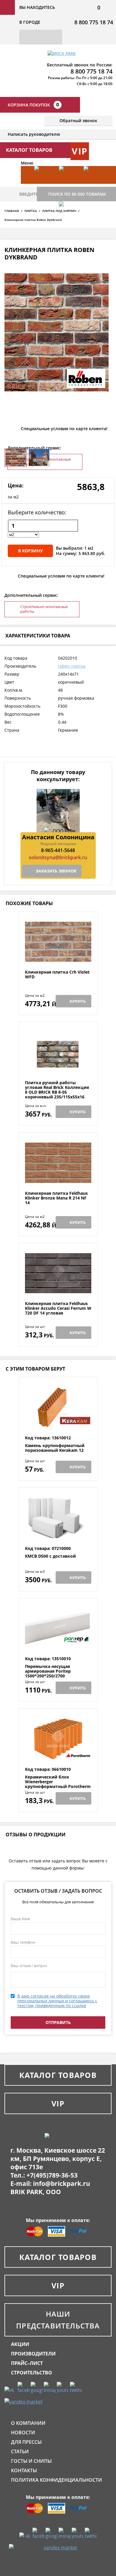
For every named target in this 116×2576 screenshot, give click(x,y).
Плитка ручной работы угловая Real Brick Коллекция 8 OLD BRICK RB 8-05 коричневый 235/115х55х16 (57, 1090)
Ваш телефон (23, 1942)
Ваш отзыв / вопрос (29, 1966)
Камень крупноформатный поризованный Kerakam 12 (55, 1448)
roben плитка (72, 666)
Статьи (20, 2451)
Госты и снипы (31, 2461)
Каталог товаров (58, 2075)
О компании (28, 2423)
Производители (33, 2354)
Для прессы (26, 2442)
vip (80, 151)
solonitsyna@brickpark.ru (58, 857)
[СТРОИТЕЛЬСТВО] (68, 219)
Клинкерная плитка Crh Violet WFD (57, 975)
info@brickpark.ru (62, 2183)
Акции (20, 2344)
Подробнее (58, 955)
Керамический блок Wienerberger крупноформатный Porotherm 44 (58, 1784)
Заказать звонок (56, 871)
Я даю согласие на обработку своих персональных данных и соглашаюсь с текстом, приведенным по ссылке (57, 2001)
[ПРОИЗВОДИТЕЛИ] (68, 184)
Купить (78, 1001)
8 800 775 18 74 (94, 22)
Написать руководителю (34, 134)
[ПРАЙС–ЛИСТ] (93, 184)
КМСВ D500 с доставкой (50, 1556)
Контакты (24, 2470)
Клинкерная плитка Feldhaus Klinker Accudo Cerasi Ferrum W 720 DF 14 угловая (58, 1308)
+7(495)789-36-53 (52, 2175)
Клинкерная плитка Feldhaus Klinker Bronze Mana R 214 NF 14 (56, 1198)
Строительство (32, 2373)
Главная (12, 211)
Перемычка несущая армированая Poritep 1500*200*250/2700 (48, 1671)
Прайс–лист (27, 2363)
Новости (23, 2433)
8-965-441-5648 (58, 850)
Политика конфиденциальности (57, 2480)
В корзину (30, 551)
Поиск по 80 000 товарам (77, 194)
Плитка (31, 211)
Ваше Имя (20, 1919)
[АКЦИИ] (44, 184)
